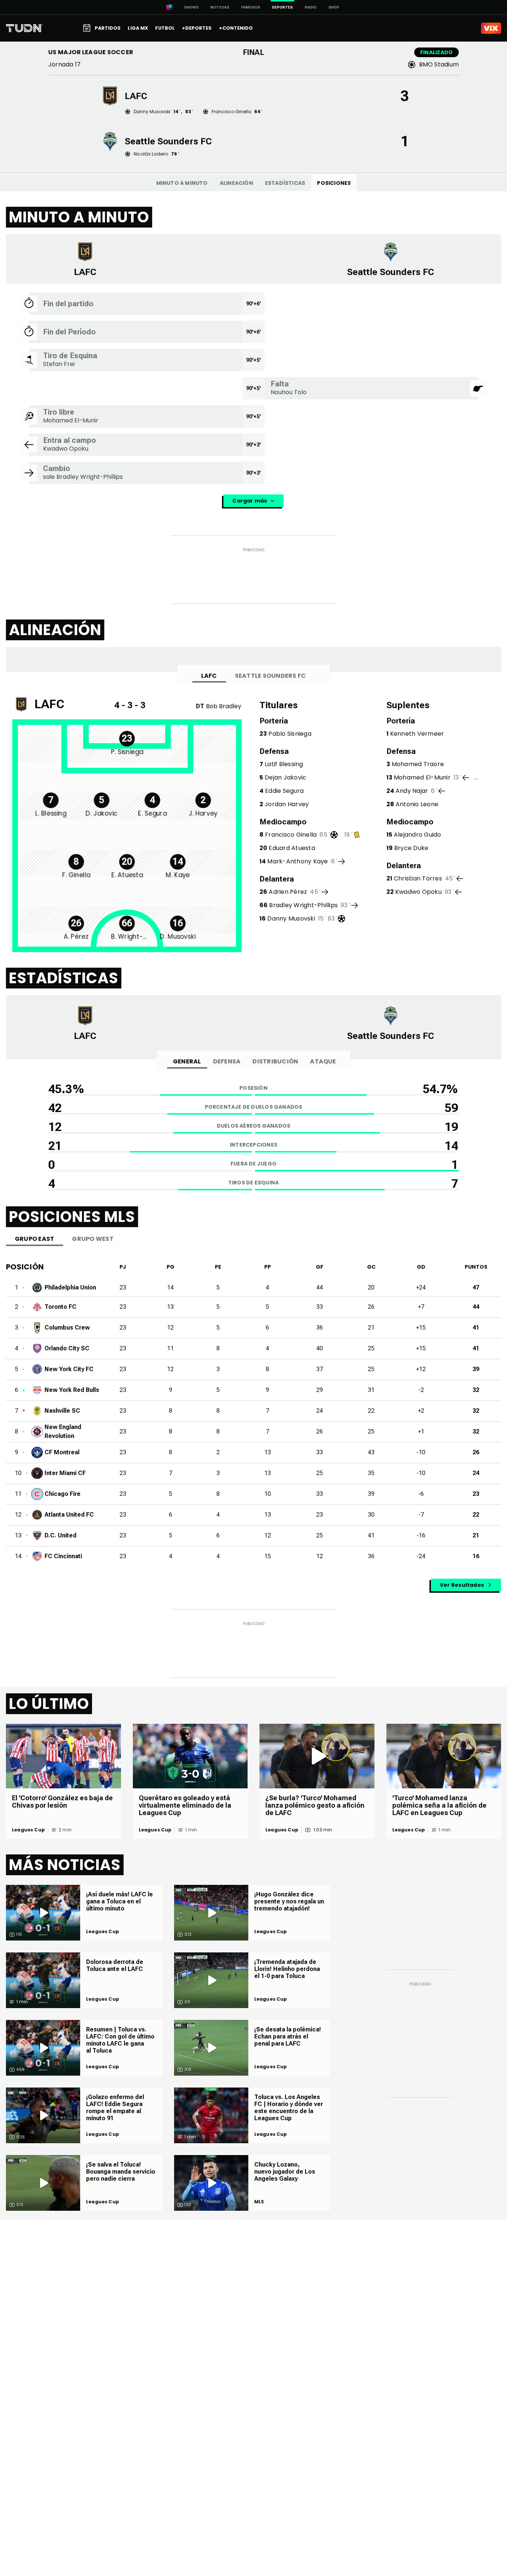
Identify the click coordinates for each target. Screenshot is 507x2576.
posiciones (334, 183)
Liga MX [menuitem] (138, 28)
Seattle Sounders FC (271, 676)
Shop (334, 7)
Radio (311, 7)
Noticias (220, 7)
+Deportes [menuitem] (197, 28)
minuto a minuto (182, 183)
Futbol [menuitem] (165, 28)
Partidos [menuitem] (108, 28)
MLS (259, 2202)
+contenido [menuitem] (236, 28)
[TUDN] (24, 28)
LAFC (209, 676)
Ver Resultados (462, 1585)
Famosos (251, 7)
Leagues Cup (28, 1830)
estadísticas (285, 183)
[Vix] (491, 28)
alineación (236, 183)
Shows (191, 7)
